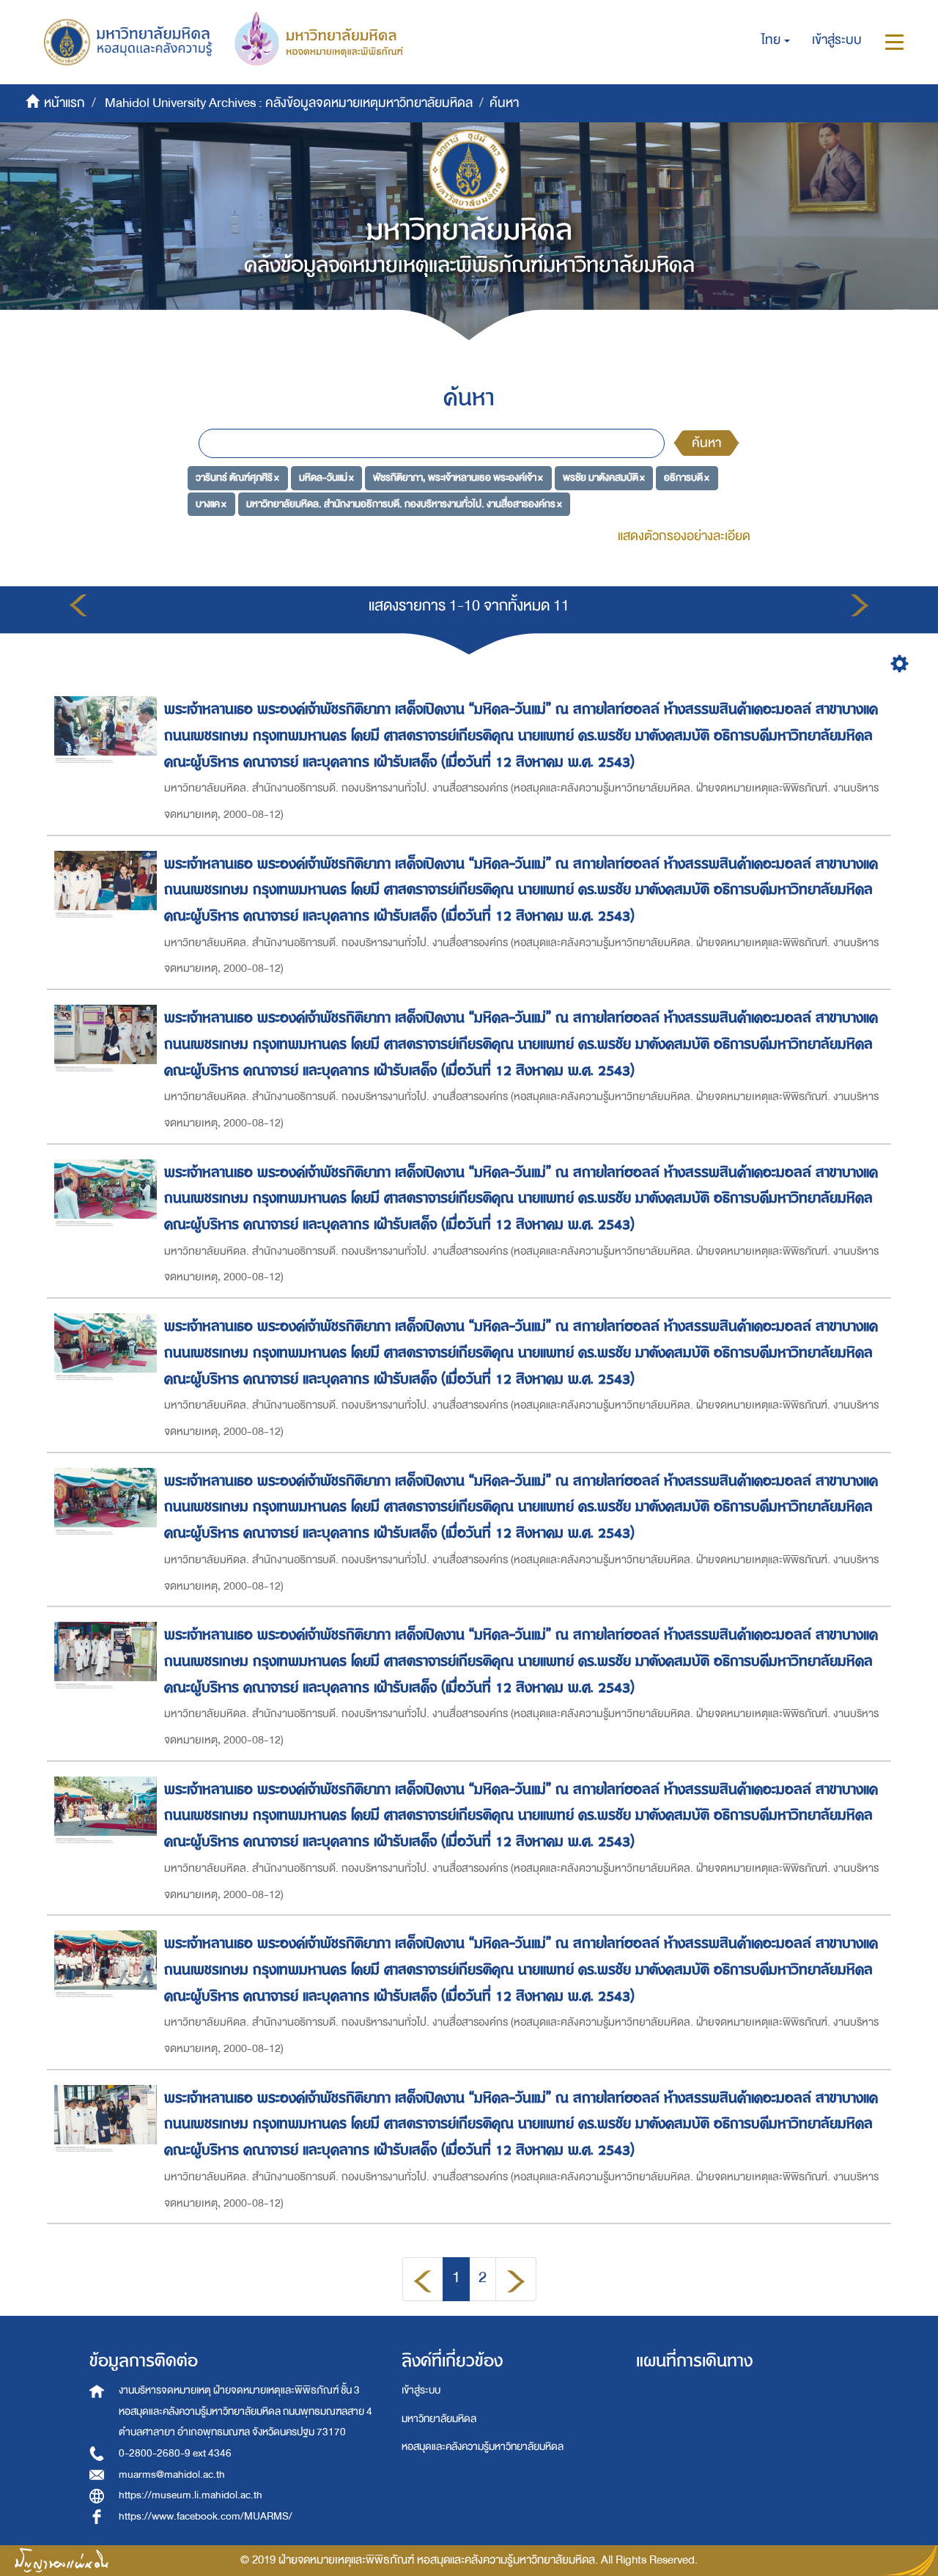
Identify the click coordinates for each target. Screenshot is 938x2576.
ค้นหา (706, 443)
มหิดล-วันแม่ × (326, 477)
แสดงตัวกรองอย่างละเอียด (684, 536)
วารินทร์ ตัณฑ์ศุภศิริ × (237, 477)
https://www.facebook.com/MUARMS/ (206, 2516)
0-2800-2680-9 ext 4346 (175, 2453)
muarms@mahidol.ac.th (172, 2474)
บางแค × (211, 504)
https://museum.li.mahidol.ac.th (191, 2495)
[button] (776, 40)
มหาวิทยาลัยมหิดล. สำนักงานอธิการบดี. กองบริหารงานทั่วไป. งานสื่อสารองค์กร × (404, 504)
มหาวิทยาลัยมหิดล (439, 2419)
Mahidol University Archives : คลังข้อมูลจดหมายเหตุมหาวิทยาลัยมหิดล (289, 103)
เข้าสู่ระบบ (421, 2390)
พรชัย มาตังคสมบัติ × (604, 477)
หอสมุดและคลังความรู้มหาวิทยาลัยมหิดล (483, 2447)
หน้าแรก (64, 103)
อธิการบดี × (687, 477)
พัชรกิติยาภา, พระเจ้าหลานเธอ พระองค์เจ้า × (458, 477)
